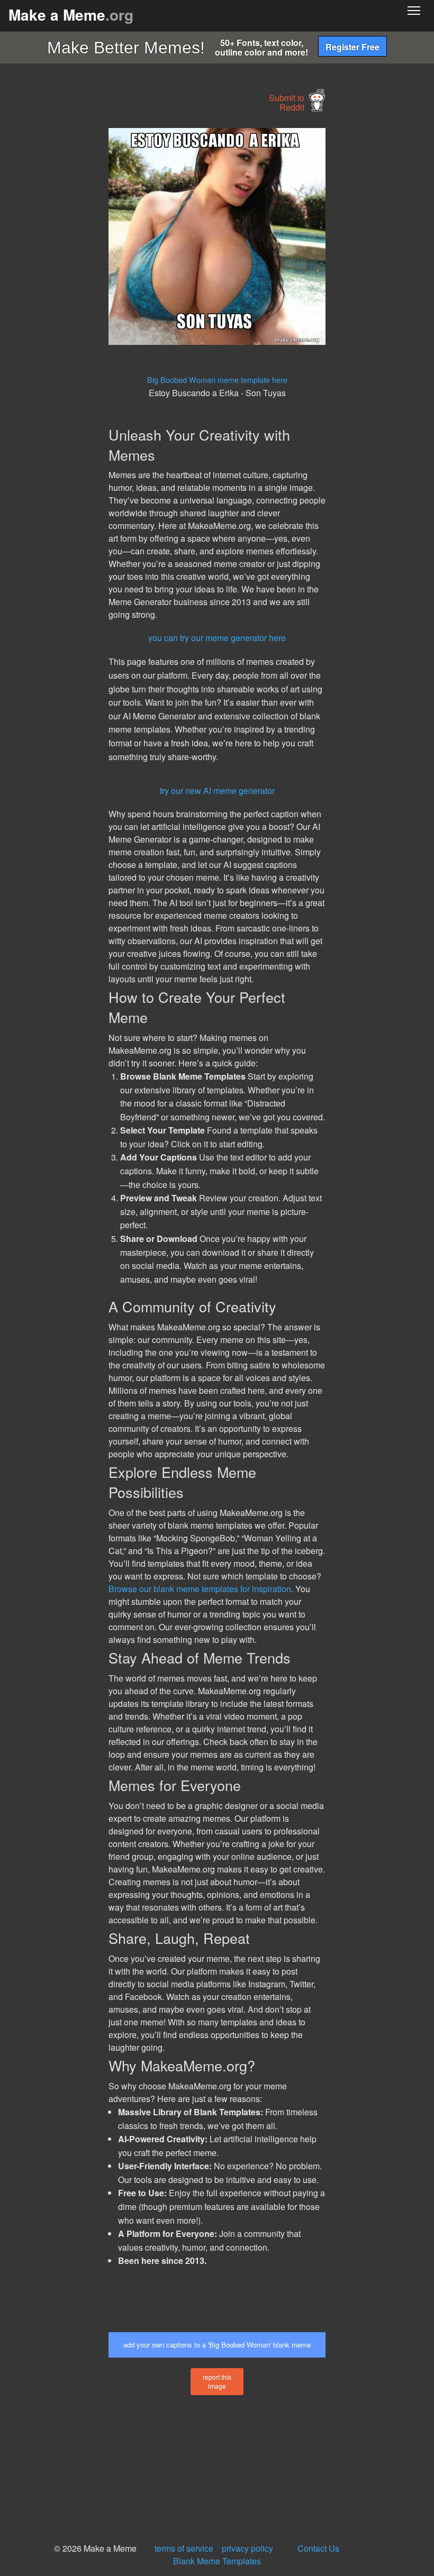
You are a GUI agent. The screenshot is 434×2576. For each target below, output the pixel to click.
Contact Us (318, 2548)
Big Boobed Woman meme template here (217, 380)
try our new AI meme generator (217, 791)
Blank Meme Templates (217, 2561)
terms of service (184, 2548)
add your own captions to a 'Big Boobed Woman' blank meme (217, 2345)
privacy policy (247, 2548)
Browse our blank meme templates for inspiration (200, 1589)
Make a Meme (71, 15)
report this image (217, 2381)
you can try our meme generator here (217, 638)
